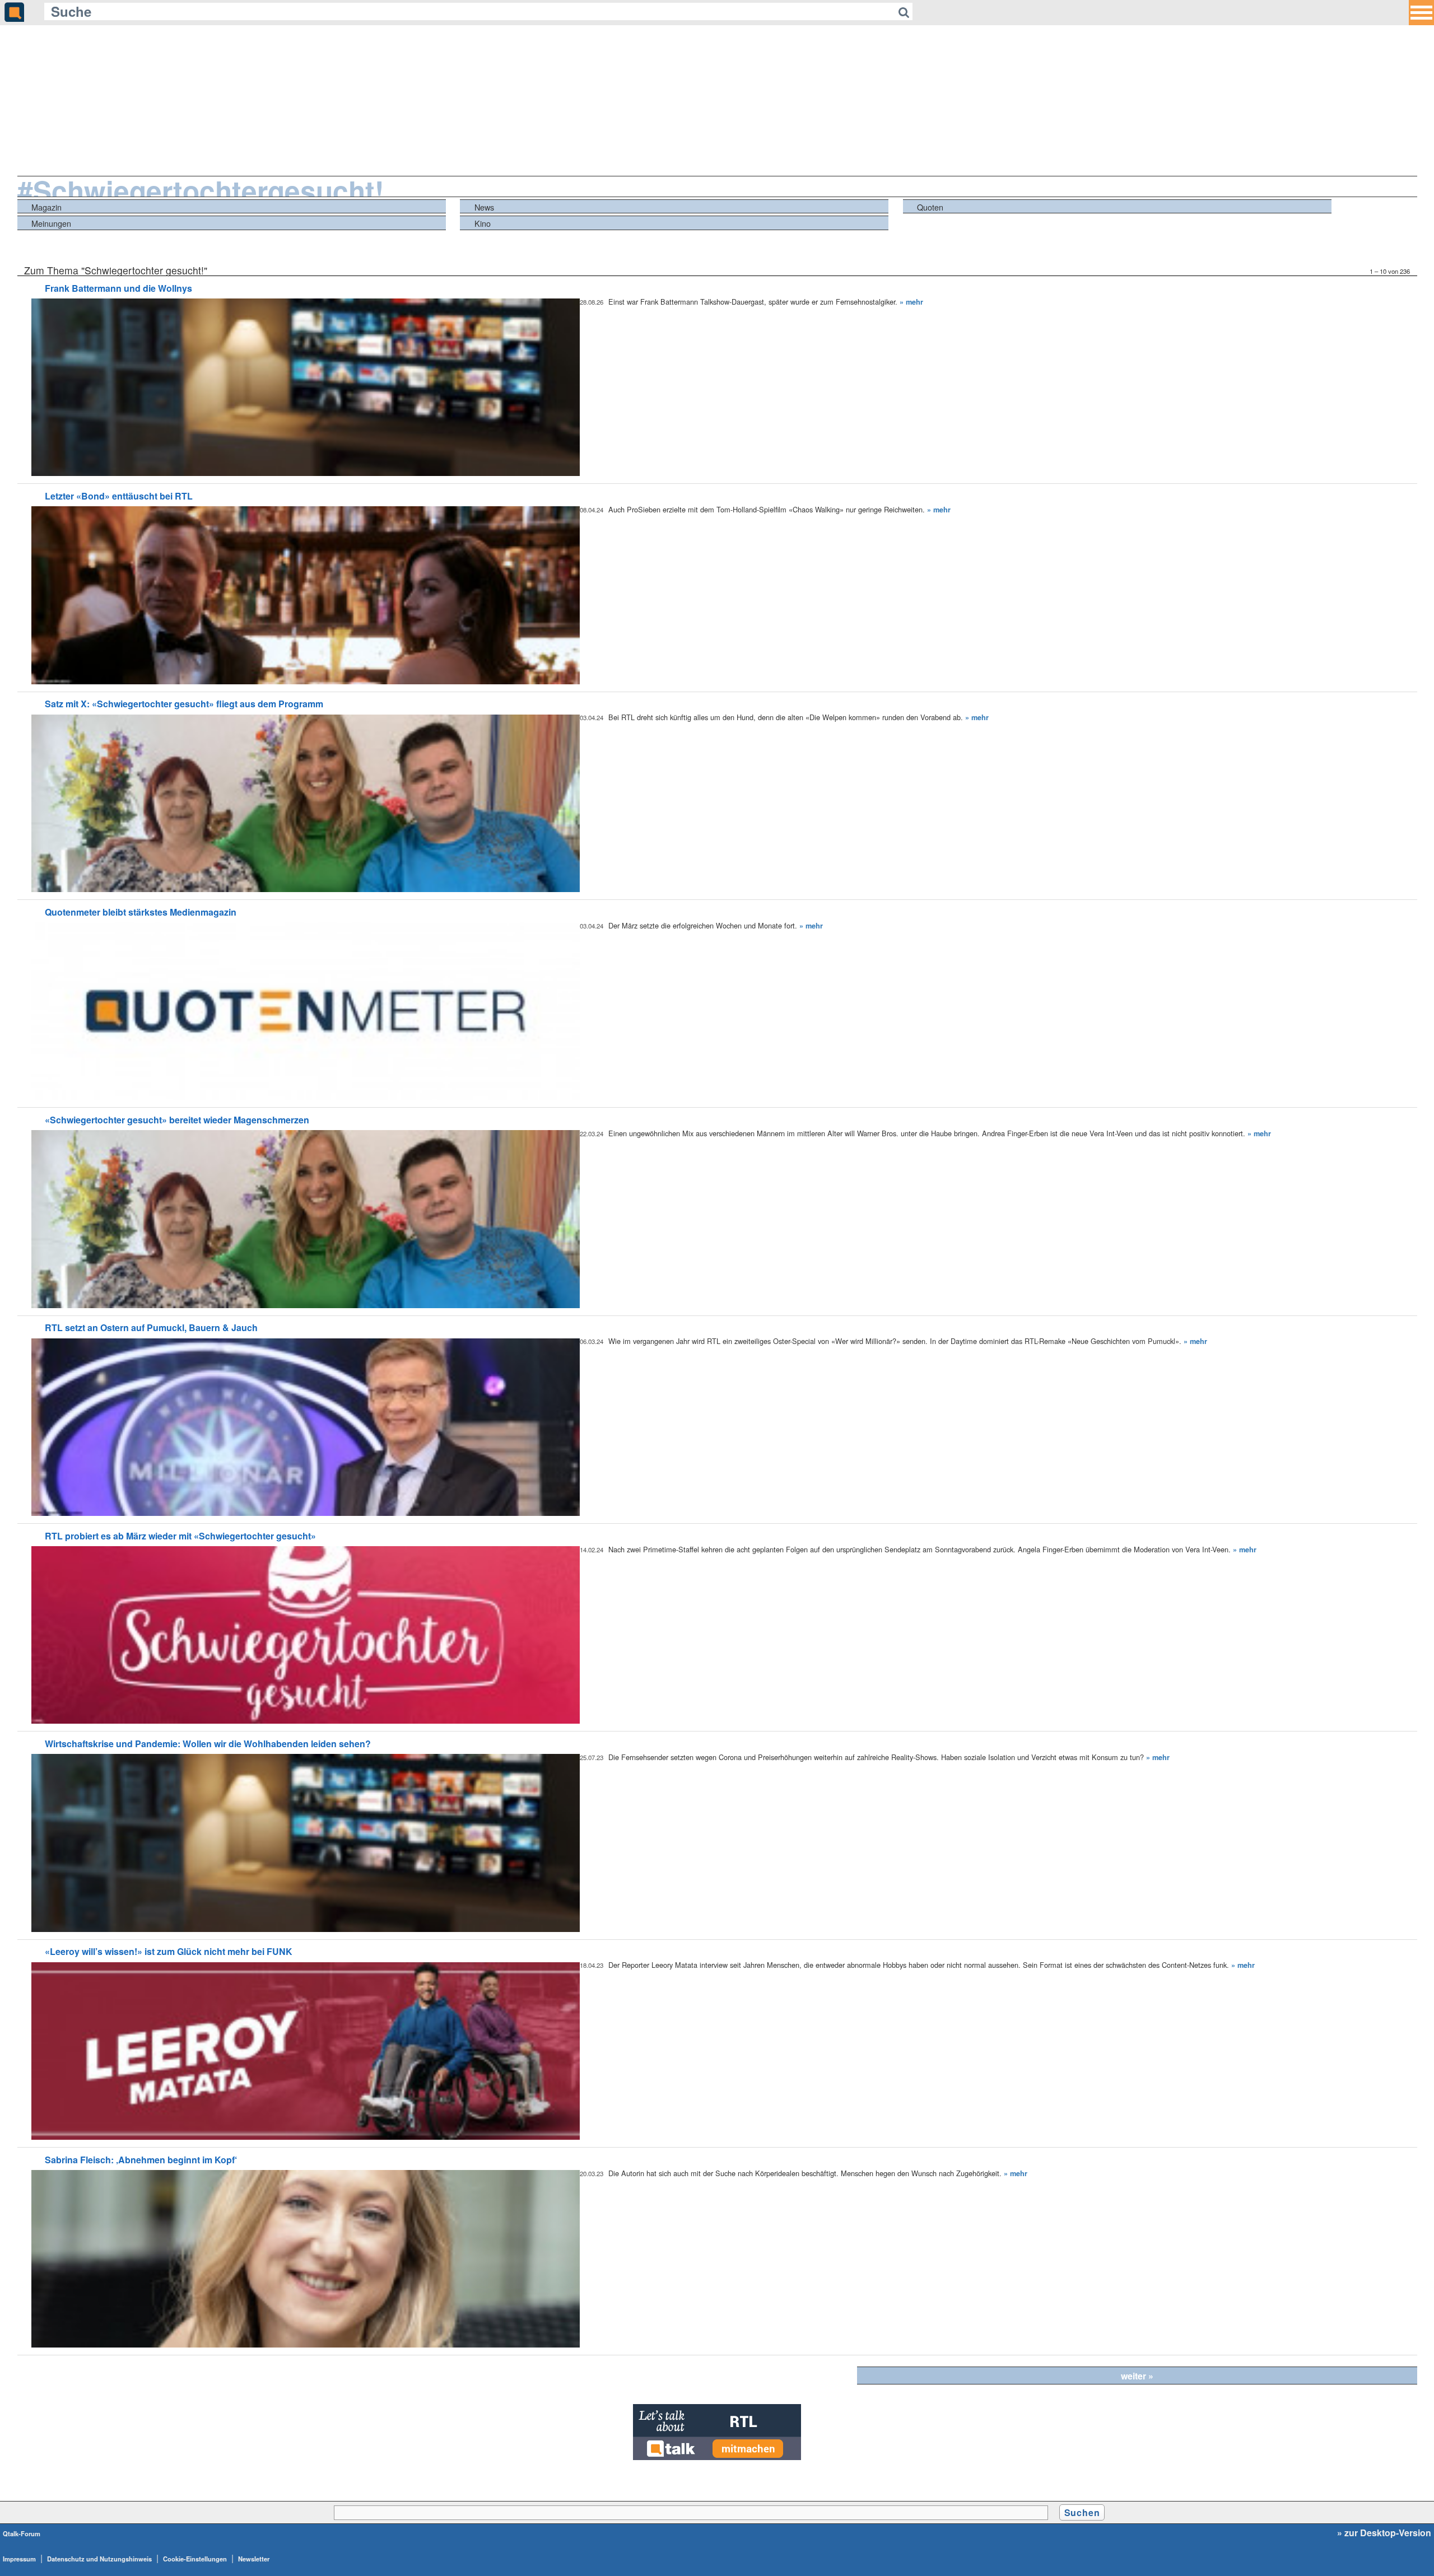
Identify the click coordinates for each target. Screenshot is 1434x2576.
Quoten (930, 207)
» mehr (911, 302)
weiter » (1137, 2376)
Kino (483, 223)
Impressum (19, 2559)
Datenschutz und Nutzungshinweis (99, 2559)
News (484, 207)
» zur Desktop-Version (1384, 2533)
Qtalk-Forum (22, 2533)
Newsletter (254, 2559)
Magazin (46, 207)
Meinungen (51, 223)
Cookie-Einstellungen (195, 2559)
